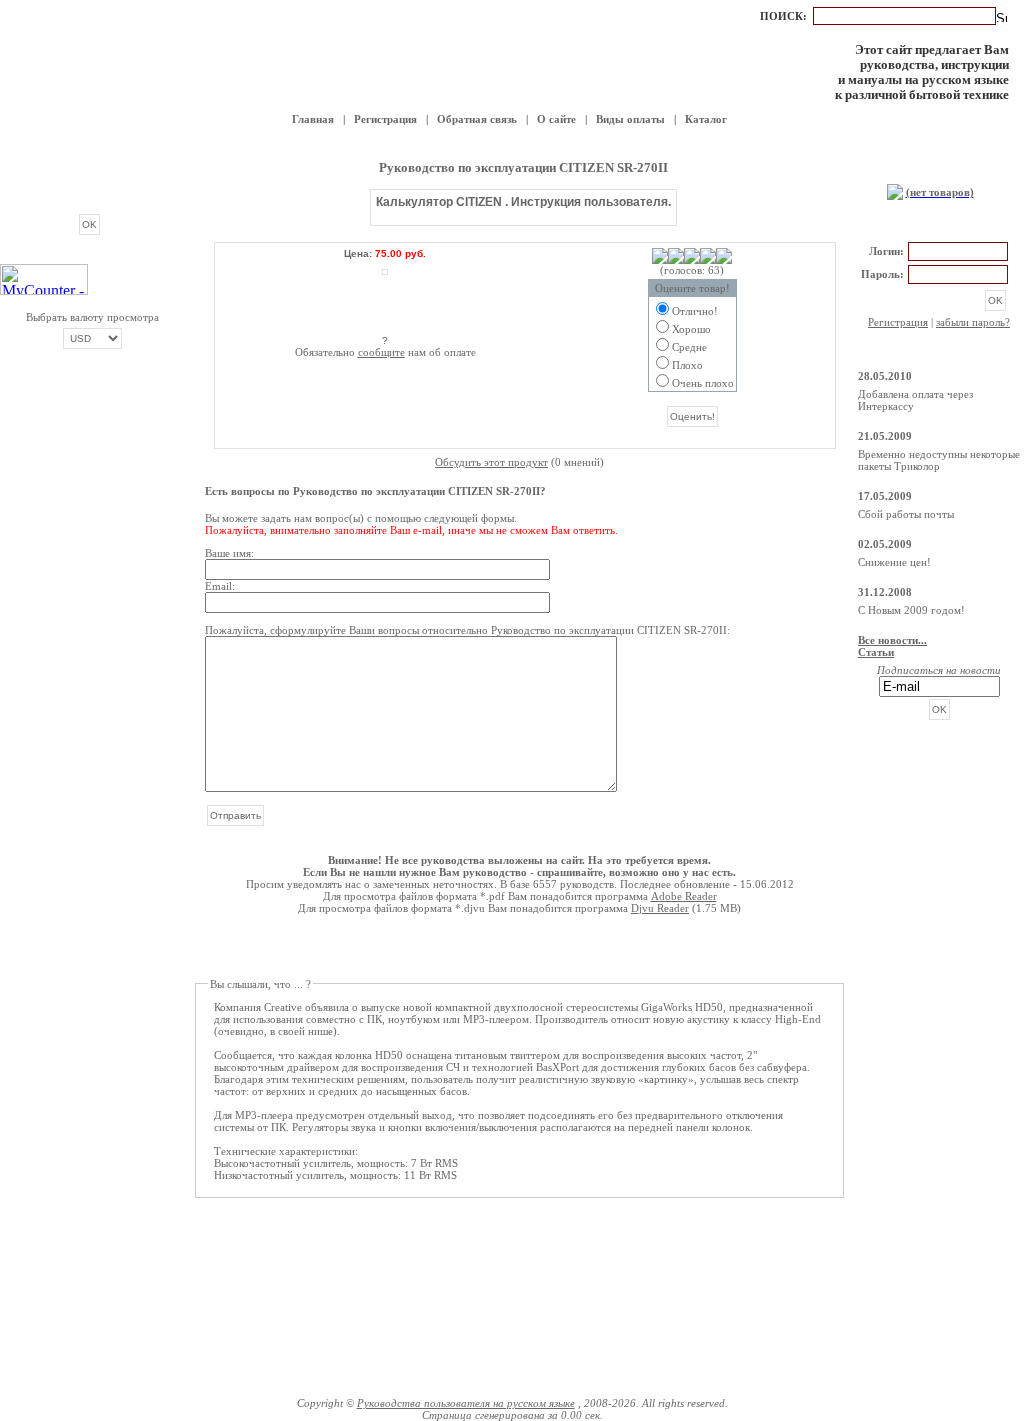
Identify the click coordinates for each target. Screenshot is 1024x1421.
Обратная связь (477, 119)
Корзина (939, 171)
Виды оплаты (630, 119)
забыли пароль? (973, 322)
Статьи (876, 652)
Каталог (706, 119)
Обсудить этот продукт (491, 462)
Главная (313, 119)
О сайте (556, 119)
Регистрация (385, 119)
